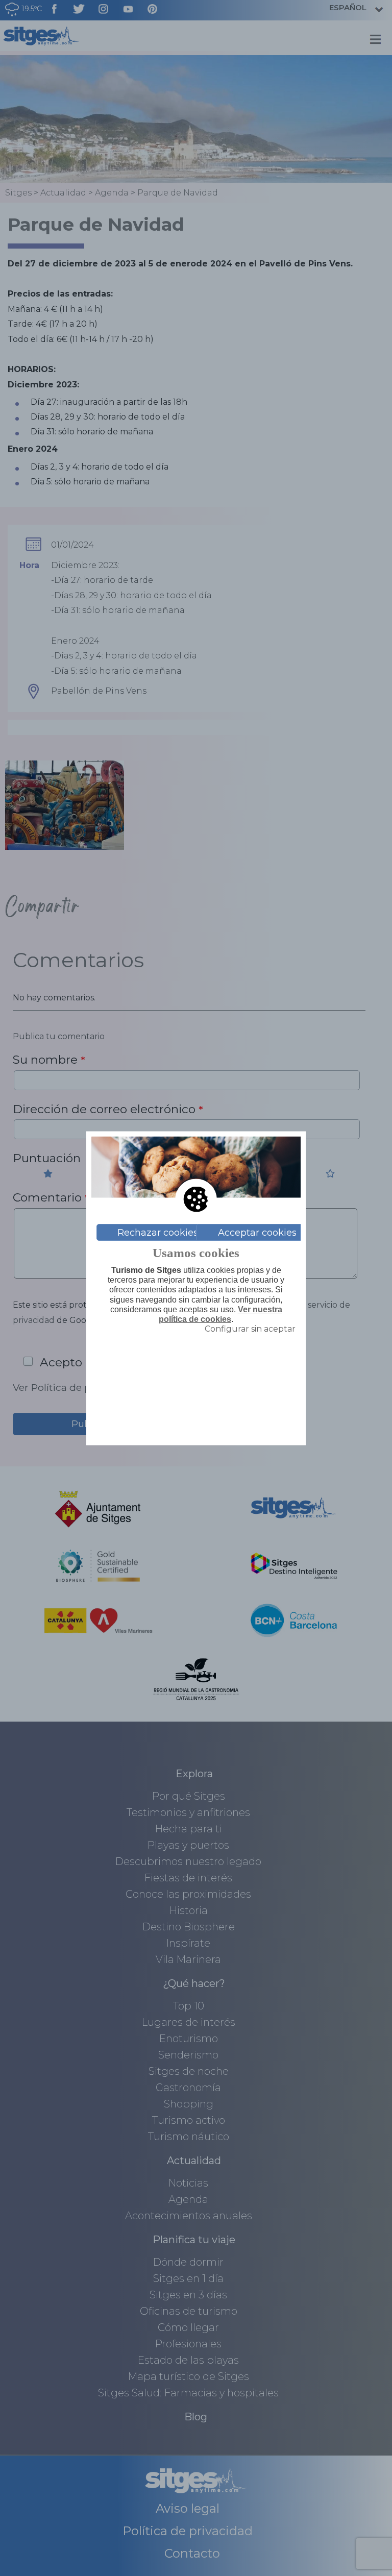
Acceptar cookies (257, 1232)
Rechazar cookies (158, 1232)
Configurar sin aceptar (250, 1329)
